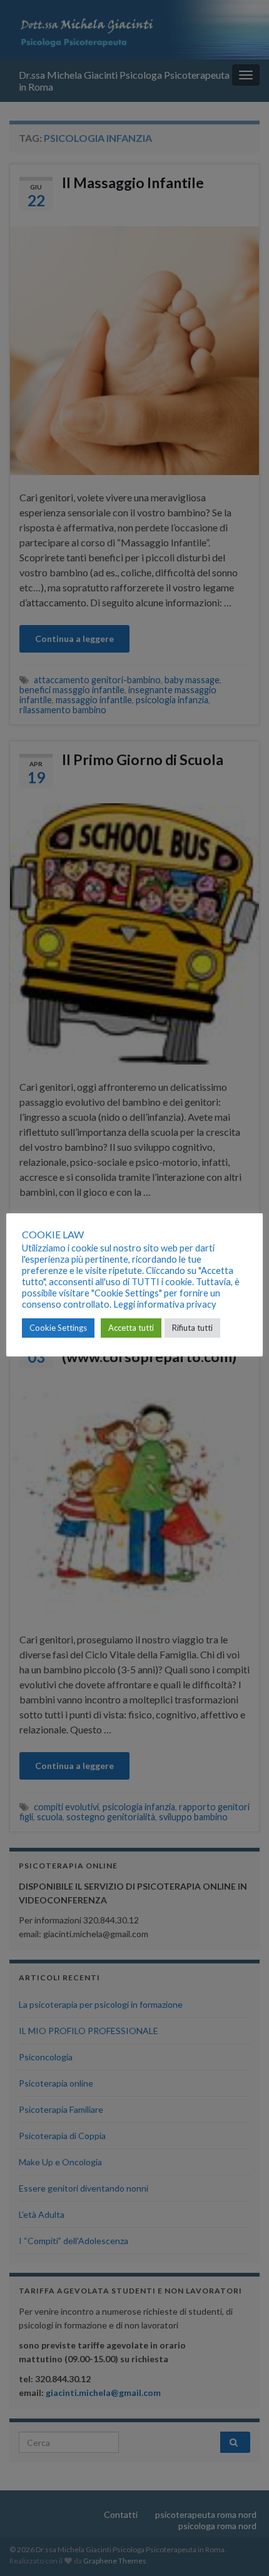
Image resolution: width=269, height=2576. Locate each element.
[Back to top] (241, 2548)
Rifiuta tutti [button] (192, 1328)
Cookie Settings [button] (58, 1328)
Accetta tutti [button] (131, 1328)
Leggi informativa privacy (165, 1304)
